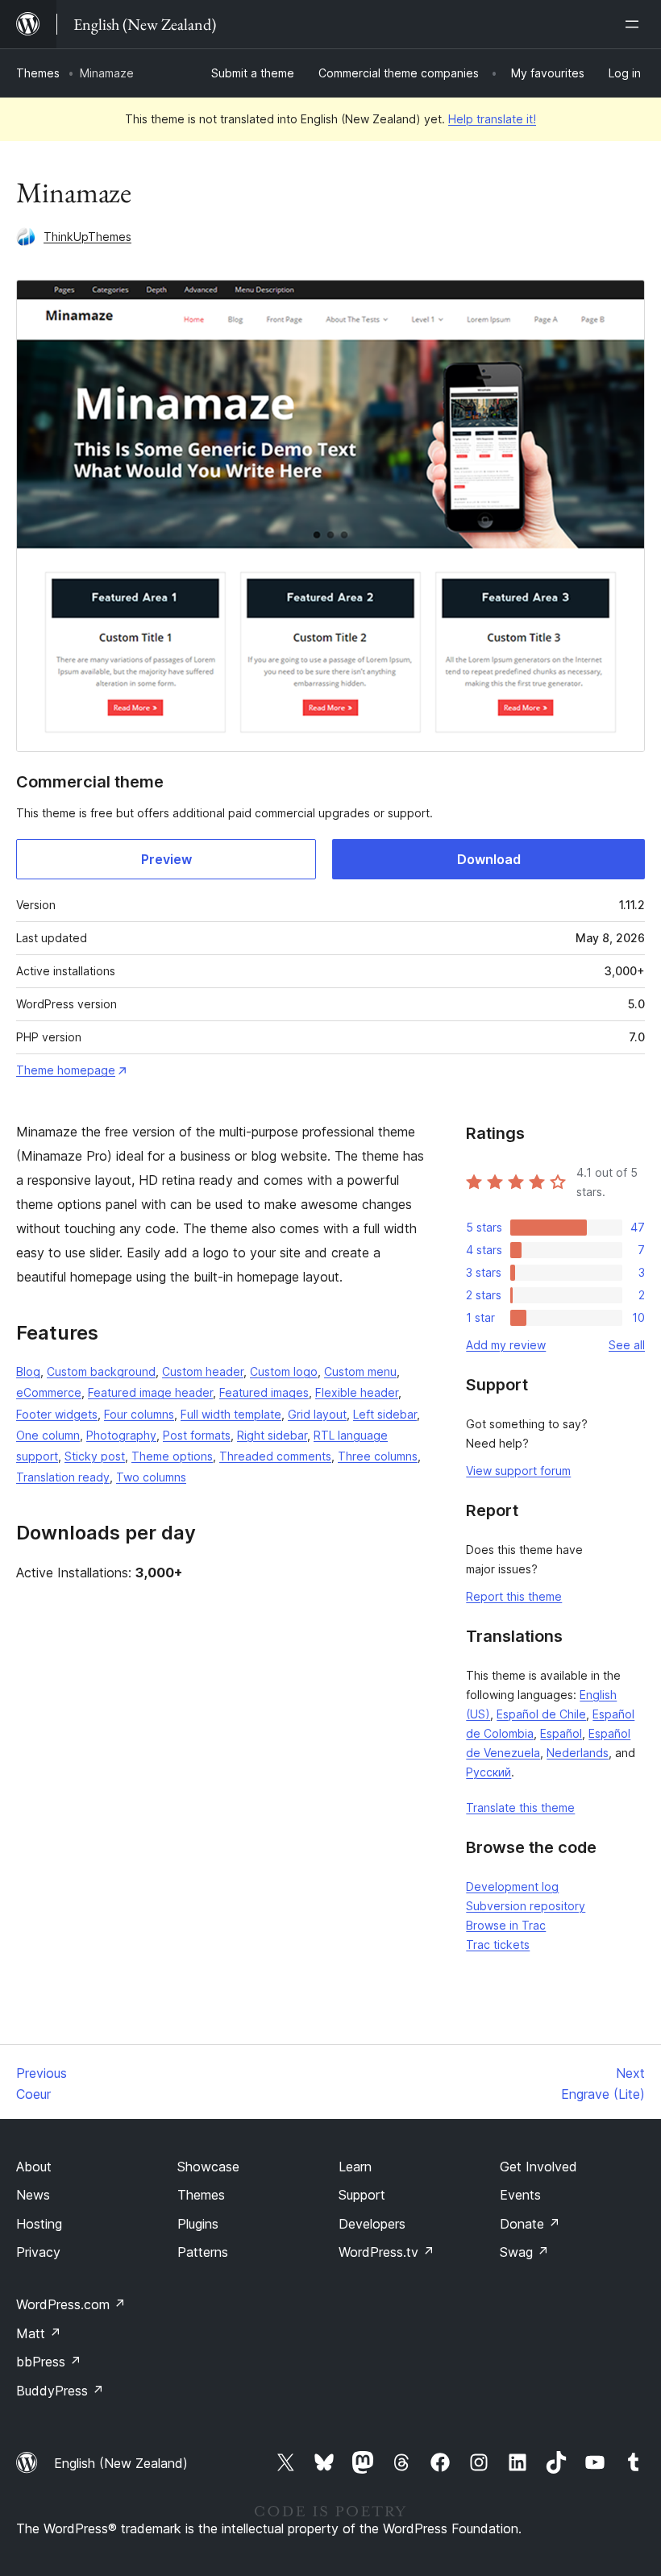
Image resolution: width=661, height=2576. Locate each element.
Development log (512, 1886)
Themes (38, 73)
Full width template (231, 1414)
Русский (488, 1772)
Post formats (197, 1435)
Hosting (39, 2224)
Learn (355, 2167)
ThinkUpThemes (87, 237)
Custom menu (360, 1371)
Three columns (378, 1456)
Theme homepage (66, 1070)
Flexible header (357, 1392)
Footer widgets (57, 1414)
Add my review (506, 1345)
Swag (524, 2252)
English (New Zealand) (121, 2463)
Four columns (139, 1414)
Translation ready (63, 1477)
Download (489, 859)
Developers (372, 2224)
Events (520, 2195)
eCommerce (49, 1392)
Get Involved (538, 2167)
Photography (121, 1435)
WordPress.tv (387, 2252)
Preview (166, 859)
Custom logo (284, 1371)
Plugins (198, 2224)
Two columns (151, 1477)
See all (627, 1345)
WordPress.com (71, 2304)
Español (561, 1733)
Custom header (203, 1371)
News (33, 2195)
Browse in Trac (506, 1925)
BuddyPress (60, 2391)
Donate (530, 2224)
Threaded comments (275, 1456)
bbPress (49, 2362)
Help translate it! (492, 119)
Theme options (172, 1456)
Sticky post (95, 1456)
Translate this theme (520, 1807)
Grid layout (317, 1414)
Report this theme (514, 1596)
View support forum (518, 1471)
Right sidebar (272, 1435)
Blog (28, 1371)
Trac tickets (498, 1944)
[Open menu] (635, 24)
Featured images (264, 1392)
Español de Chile (541, 1714)
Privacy (38, 2252)
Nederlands (578, 1753)
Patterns (203, 2252)
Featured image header (150, 1392)
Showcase (208, 2167)
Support (362, 2195)
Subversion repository (526, 1906)
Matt (39, 2333)
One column (48, 1435)
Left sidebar (385, 1414)
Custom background (101, 1371)
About (34, 2167)
